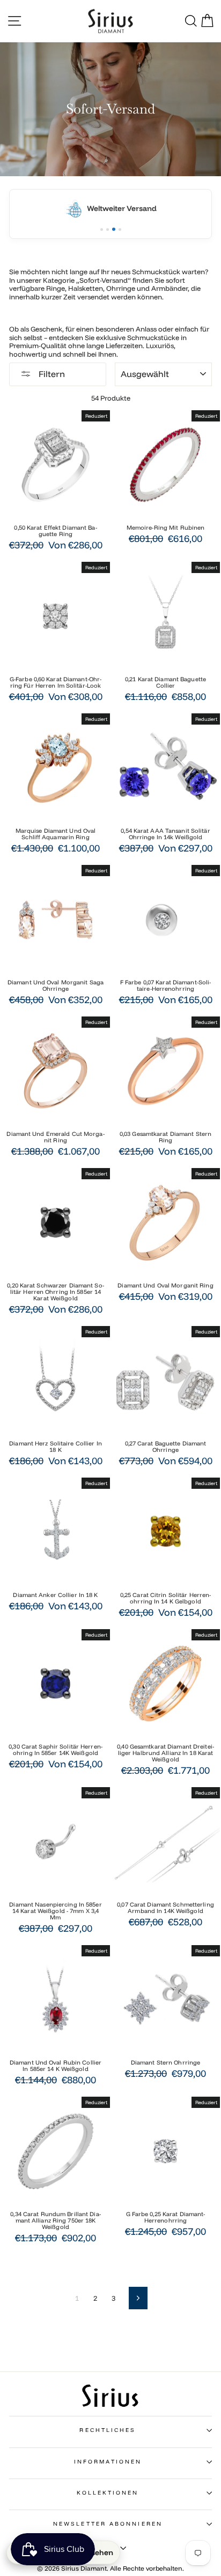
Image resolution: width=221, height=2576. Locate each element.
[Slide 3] (113, 229)
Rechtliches (108, 2430)
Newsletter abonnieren (108, 2524)
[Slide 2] (108, 229)
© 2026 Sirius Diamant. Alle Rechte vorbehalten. (110, 2568)
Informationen (108, 2462)
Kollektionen (108, 2493)
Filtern (51, 374)
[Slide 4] (120, 229)
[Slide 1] (102, 229)
